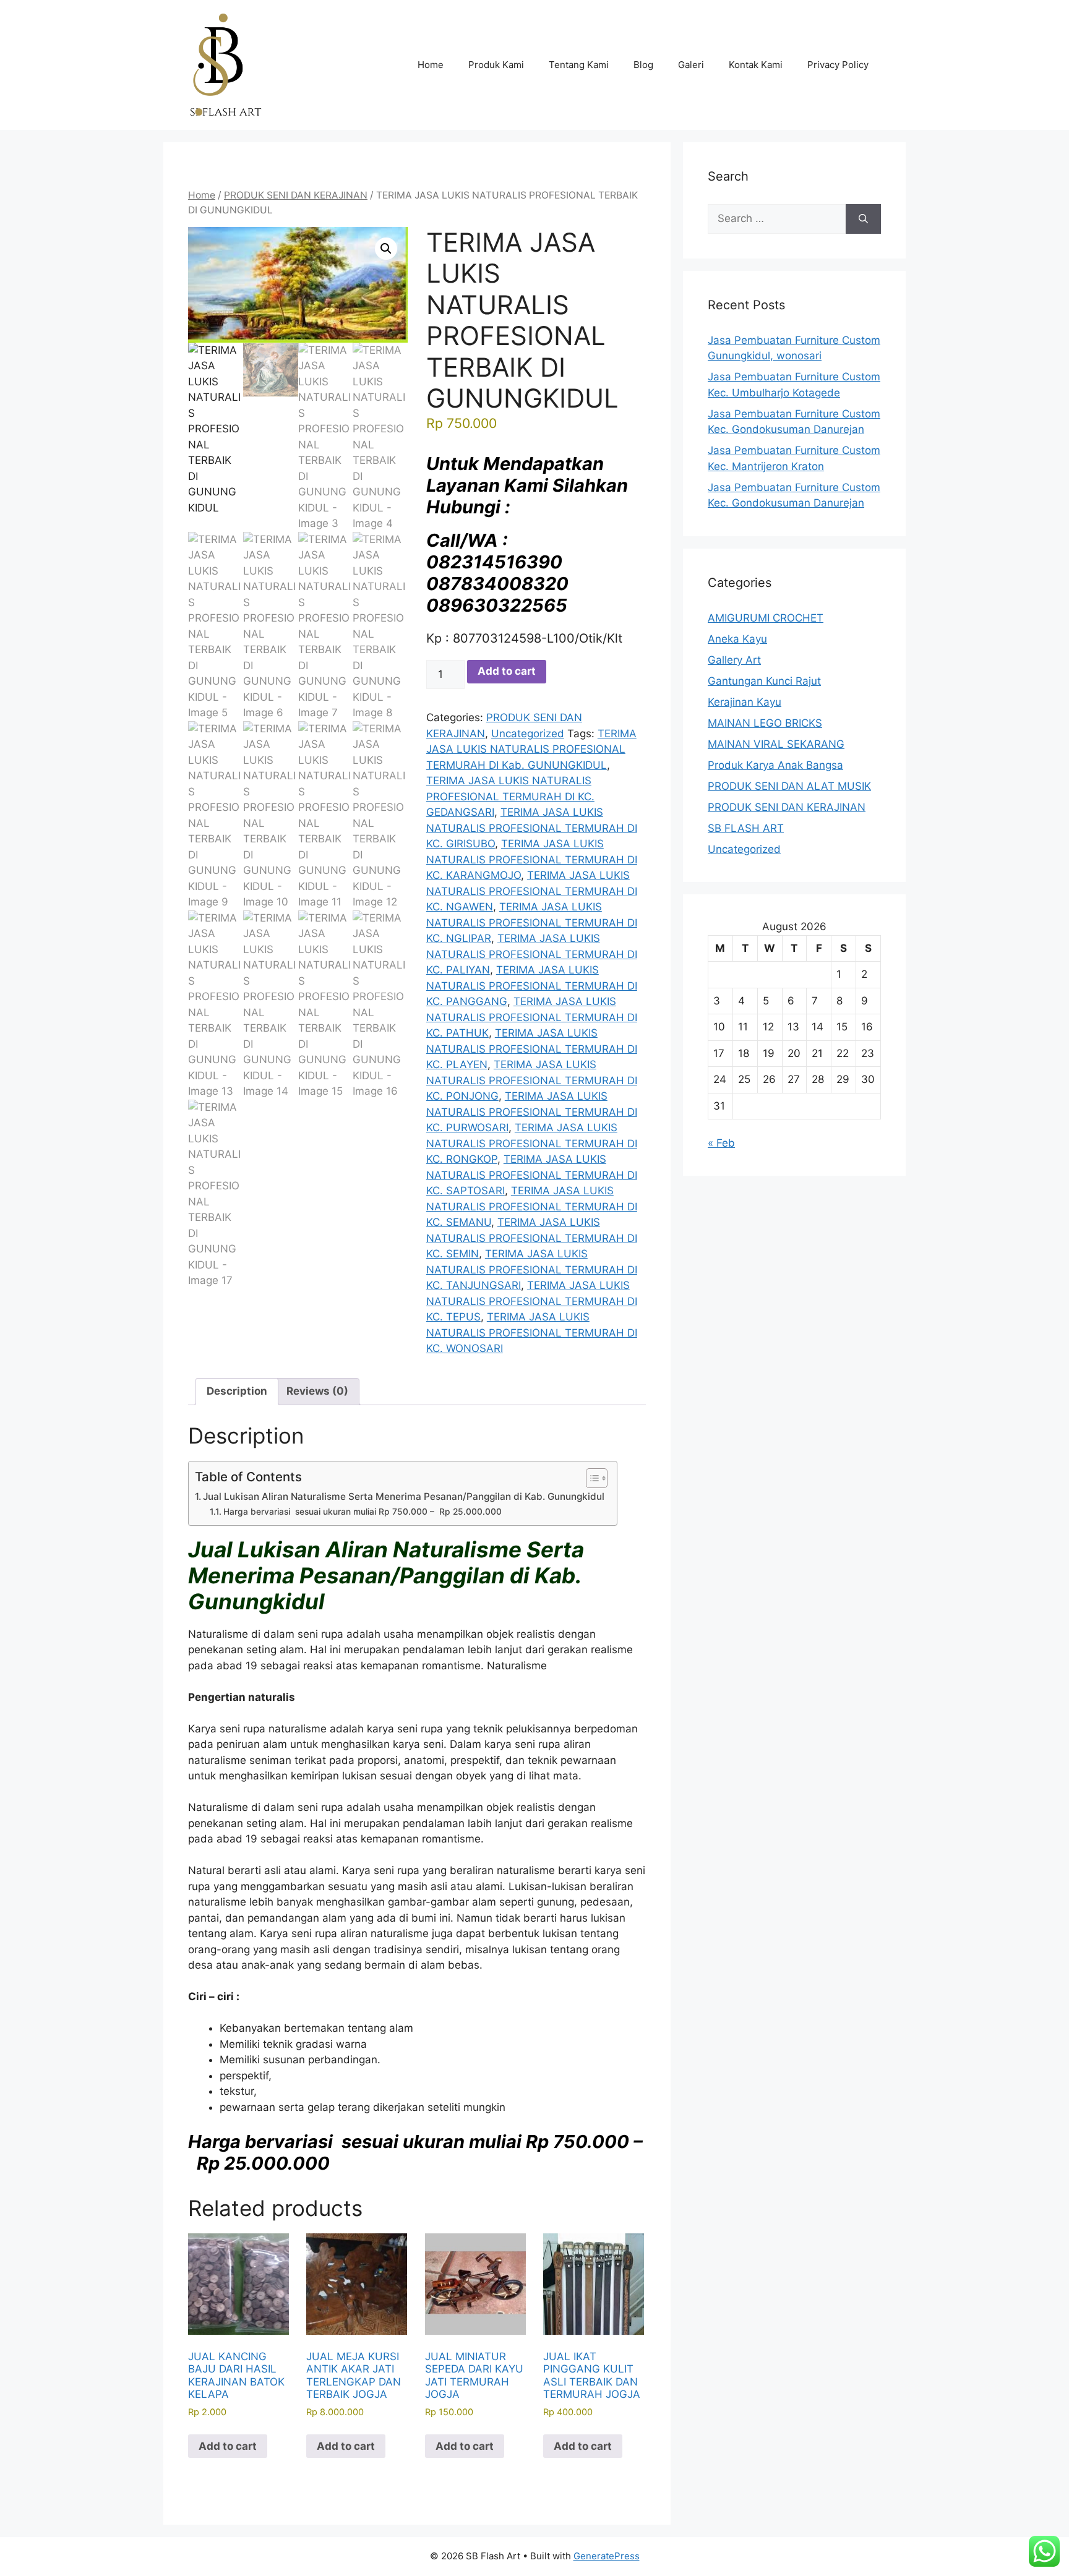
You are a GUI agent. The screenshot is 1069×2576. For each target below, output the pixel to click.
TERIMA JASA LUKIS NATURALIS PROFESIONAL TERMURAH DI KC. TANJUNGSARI (532, 1269)
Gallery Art (734, 660)
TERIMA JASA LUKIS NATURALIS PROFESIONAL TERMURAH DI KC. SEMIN (532, 1238)
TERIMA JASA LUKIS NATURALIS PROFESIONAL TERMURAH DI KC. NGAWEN (532, 891)
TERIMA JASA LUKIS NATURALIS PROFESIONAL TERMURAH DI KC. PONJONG (532, 1080)
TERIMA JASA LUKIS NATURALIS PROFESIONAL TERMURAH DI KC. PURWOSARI (532, 1112)
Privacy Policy (838, 65)
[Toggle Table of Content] (590, 1478)
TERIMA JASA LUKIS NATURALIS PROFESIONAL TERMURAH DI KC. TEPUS (532, 1301)
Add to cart (507, 671)
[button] (386, 249)
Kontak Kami (756, 65)
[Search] (863, 219)
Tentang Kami (579, 65)
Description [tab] (237, 1391)
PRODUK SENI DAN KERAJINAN (296, 195)
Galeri (691, 65)
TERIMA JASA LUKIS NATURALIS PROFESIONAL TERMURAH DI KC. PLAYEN (532, 1049)
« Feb (721, 1143)
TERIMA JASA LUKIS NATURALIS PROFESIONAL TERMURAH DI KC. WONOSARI (532, 1333)
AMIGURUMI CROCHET (766, 618)
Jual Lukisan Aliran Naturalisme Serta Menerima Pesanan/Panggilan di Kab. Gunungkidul (404, 1496)
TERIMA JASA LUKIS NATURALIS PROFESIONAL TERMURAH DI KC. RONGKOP (532, 1143)
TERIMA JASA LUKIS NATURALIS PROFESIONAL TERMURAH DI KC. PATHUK (532, 1017)
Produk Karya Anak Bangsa (775, 765)
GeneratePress (607, 2556)
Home (431, 65)
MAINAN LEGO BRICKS (765, 723)
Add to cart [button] (228, 2446)
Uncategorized (528, 734)
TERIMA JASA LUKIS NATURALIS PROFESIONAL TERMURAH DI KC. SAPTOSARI (532, 1175)
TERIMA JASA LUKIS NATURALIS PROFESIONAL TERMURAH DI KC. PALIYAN (532, 954)
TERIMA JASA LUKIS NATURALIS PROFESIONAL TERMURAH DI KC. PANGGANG (532, 986)
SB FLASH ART (746, 828)
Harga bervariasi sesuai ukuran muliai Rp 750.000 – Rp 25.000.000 (363, 1512)
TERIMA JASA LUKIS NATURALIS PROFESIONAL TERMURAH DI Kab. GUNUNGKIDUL (531, 749)
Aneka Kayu (737, 639)
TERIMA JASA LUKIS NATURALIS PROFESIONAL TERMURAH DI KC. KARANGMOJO (532, 859)
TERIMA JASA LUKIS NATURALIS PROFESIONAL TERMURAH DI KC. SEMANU (532, 1206)
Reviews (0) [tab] (317, 1391)
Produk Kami (496, 65)
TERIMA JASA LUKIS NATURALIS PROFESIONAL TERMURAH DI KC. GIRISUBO (532, 828)
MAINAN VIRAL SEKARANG (776, 744)
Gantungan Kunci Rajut (764, 681)
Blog (643, 65)
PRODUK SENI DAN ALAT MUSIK (789, 786)
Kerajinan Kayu (745, 702)
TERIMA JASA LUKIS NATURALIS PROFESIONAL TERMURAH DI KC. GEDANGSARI (510, 796)
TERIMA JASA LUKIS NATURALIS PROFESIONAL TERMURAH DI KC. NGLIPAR (532, 922)
